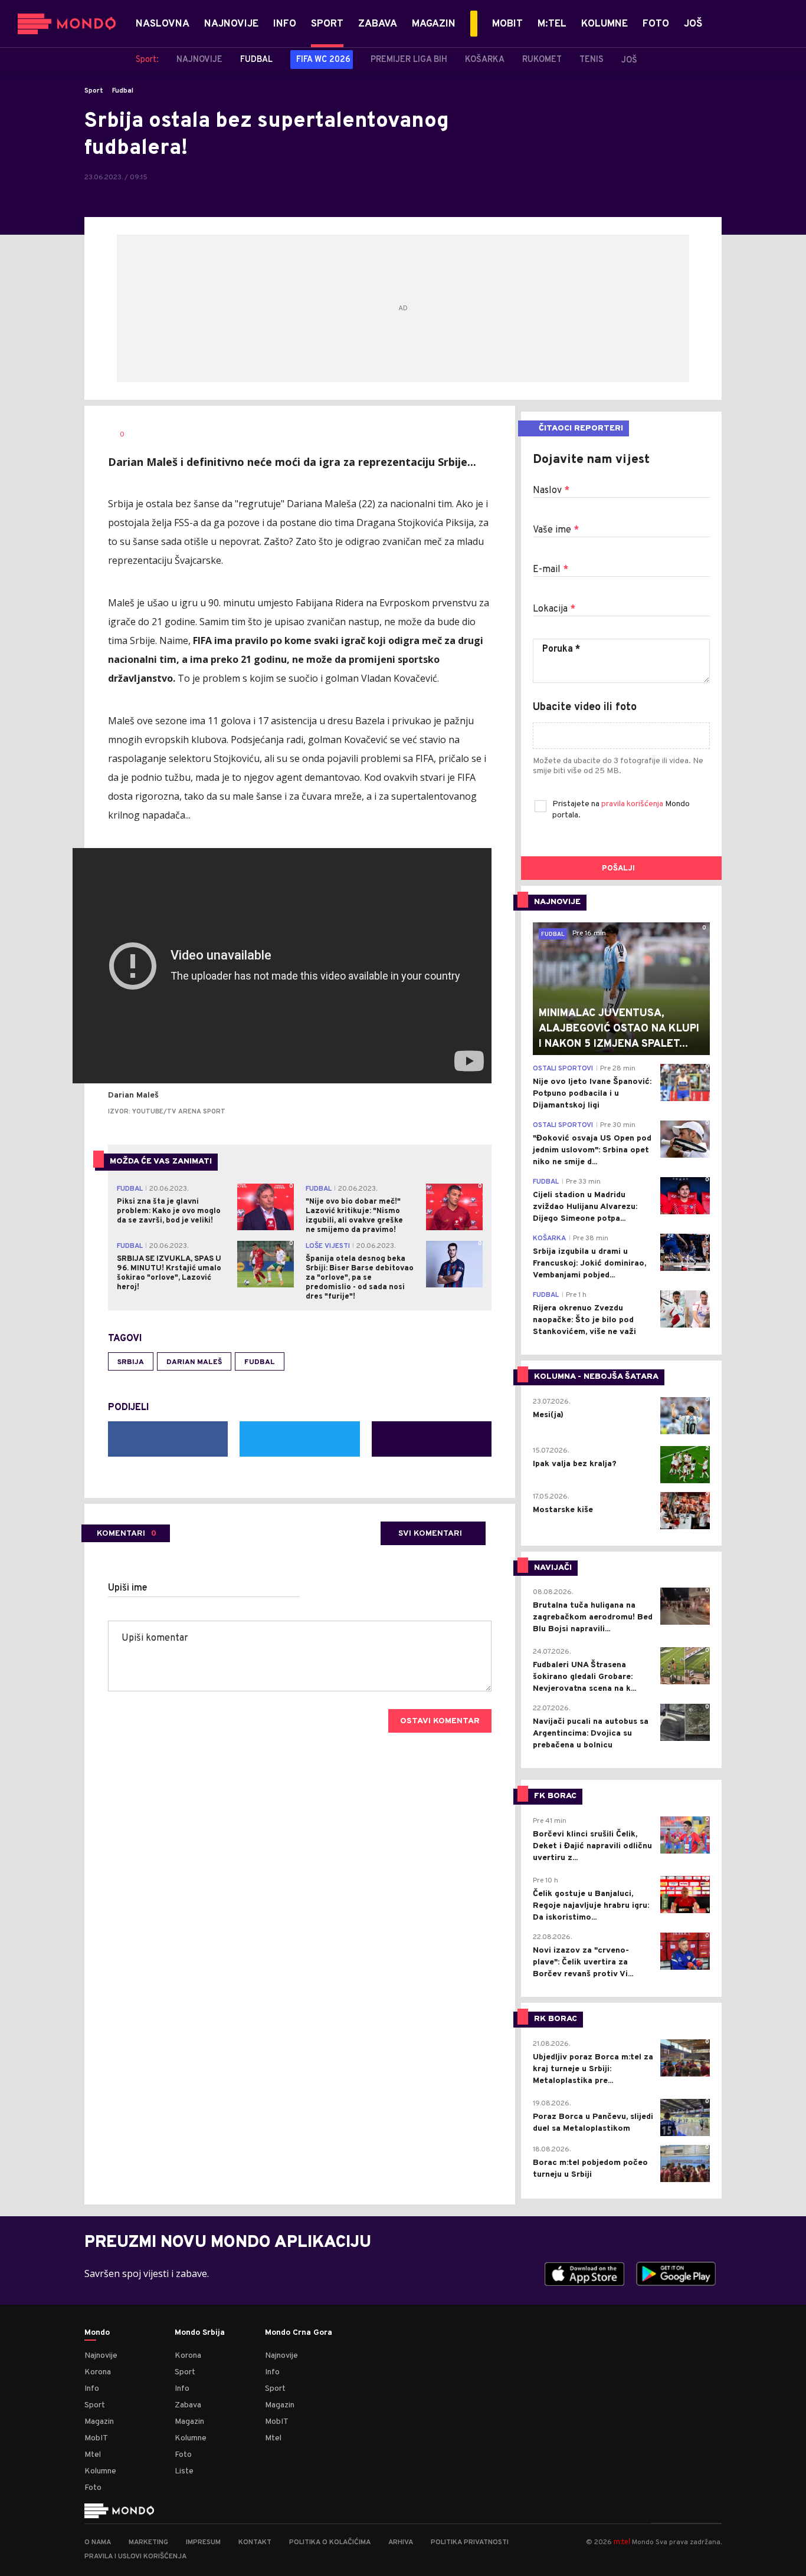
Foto (93, 2488)
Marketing (148, 2542)
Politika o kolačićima (330, 2542)
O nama (98, 2542)
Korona (98, 2372)
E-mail (551, 570)
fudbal (260, 1362)
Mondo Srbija (200, 2333)
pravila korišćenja (633, 804)
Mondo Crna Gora (299, 2333)
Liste (184, 2471)
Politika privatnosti (470, 2542)
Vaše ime (556, 530)
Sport (94, 91)
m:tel (622, 2541)
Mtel (93, 2455)
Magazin (99, 2422)
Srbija (131, 1362)
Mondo (97, 2333)
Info (92, 2389)
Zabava (188, 2405)
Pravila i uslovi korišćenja (135, 2557)
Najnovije (101, 2356)
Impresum (203, 2542)
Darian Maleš (194, 1362)
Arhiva (401, 2542)
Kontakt (255, 2542)
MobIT (96, 2438)
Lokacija (554, 609)
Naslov (551, 491)
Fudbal (123, 91)
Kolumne (100, 2471)
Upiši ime (128, 1588)
